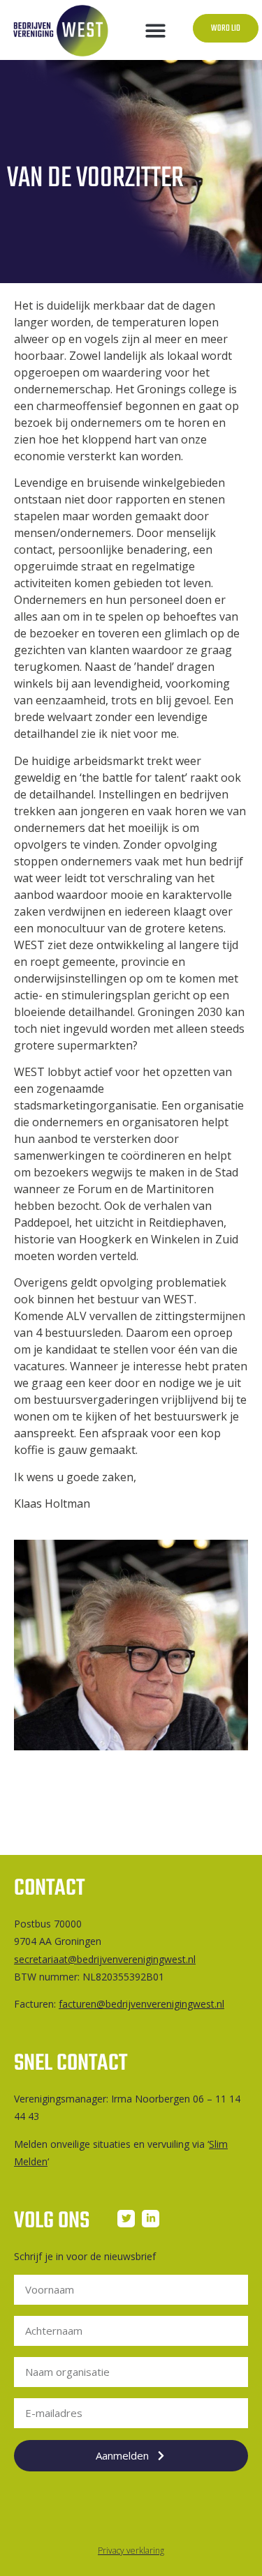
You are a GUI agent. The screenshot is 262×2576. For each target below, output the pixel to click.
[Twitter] (126, 2219)
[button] (155, 30)
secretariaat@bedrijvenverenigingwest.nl (105, 1959)
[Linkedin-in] (151, 2219)
